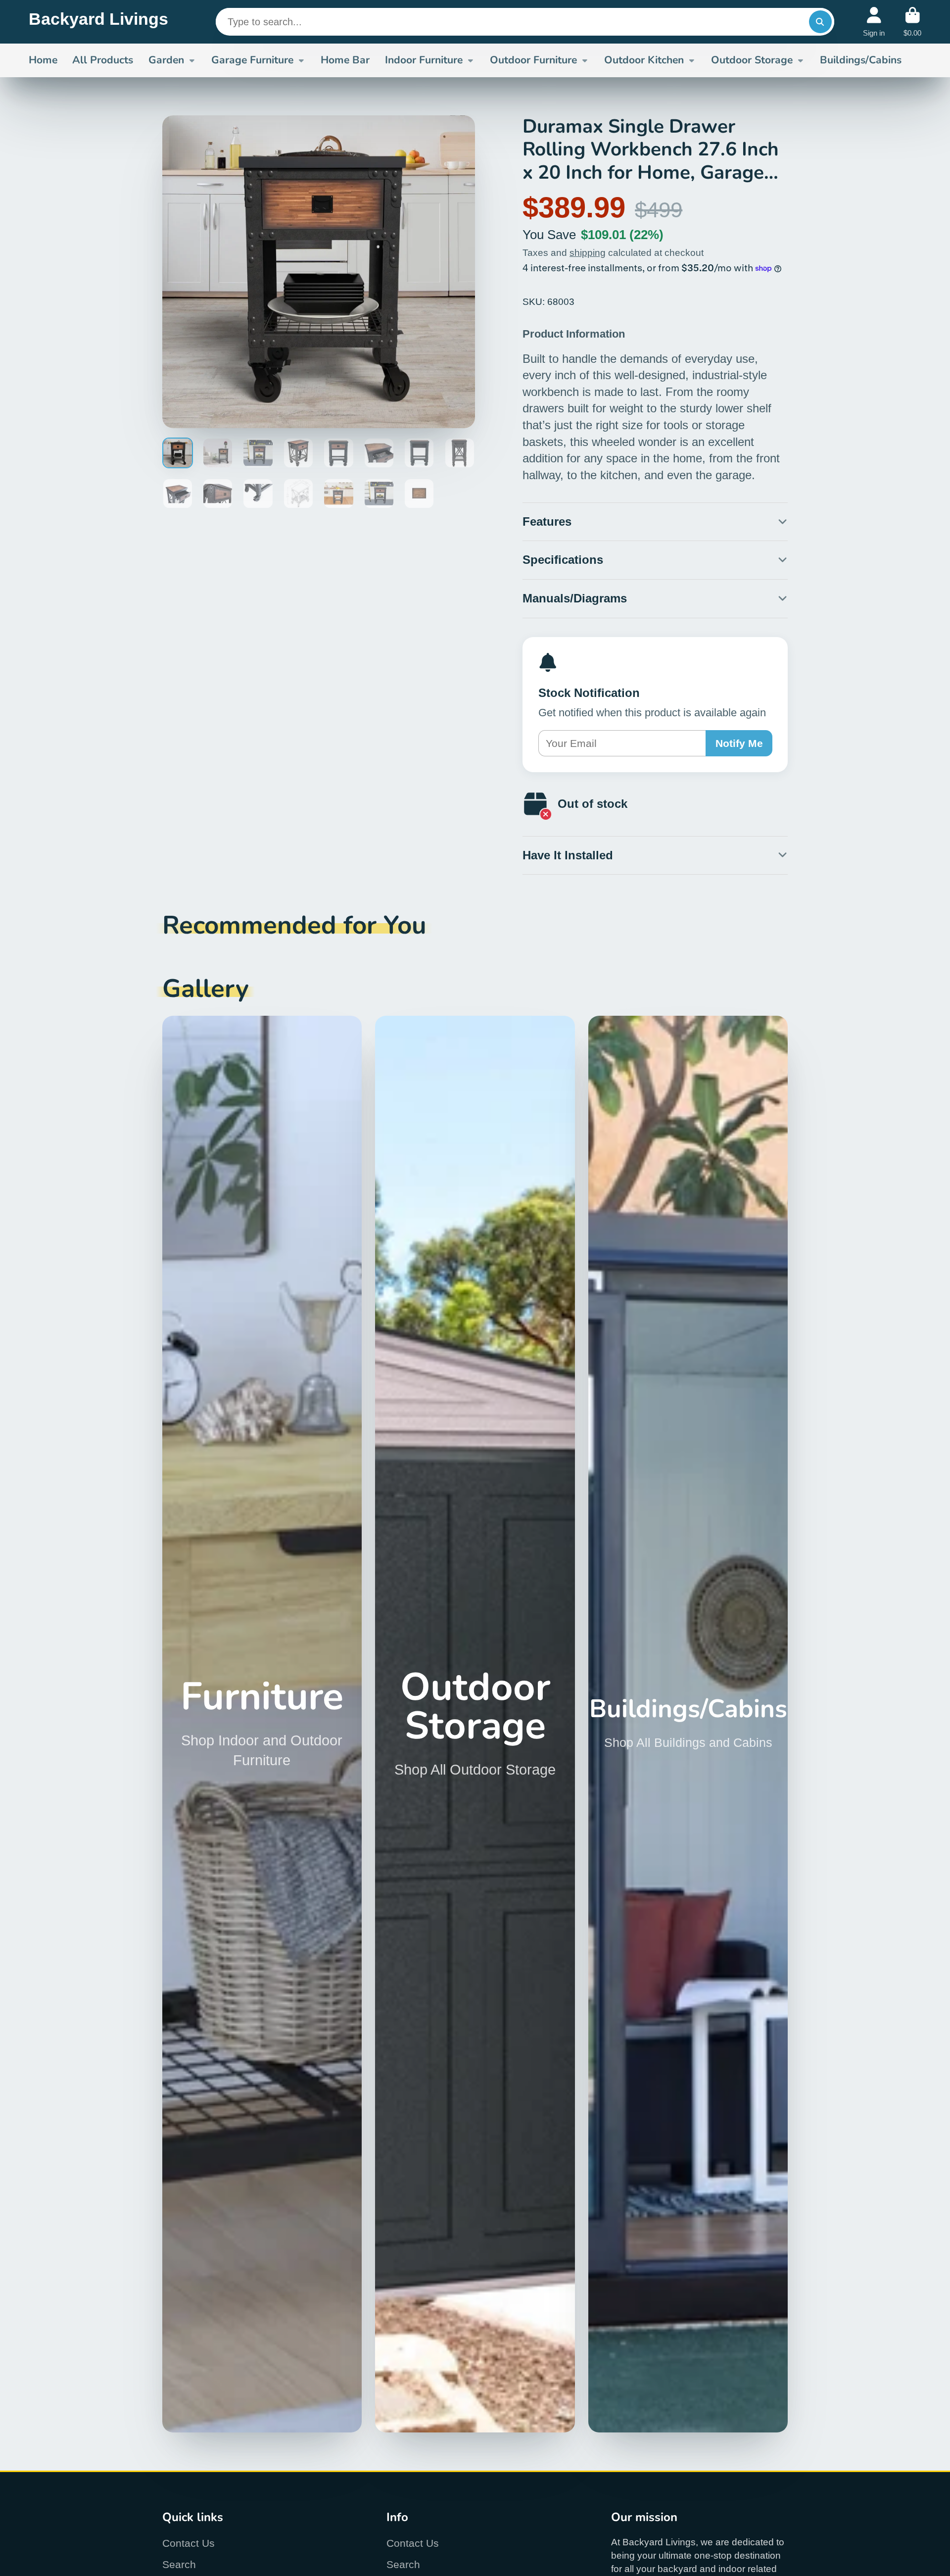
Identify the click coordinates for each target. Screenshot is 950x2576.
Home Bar (345, 60)
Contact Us (189, 2543)
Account (874, 22)
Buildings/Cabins (861, 60)
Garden (166, 60)
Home (43, 60)
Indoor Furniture (424, 60)
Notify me (739, 743)
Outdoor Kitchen (644, 60)
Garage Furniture (252, 60)
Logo (98, 22)
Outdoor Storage (752, 60)
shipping (588, 253)
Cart (912, 22)
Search (179, 2564)
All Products (103, 60)
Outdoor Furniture (533, 60)
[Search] (820, 22)
